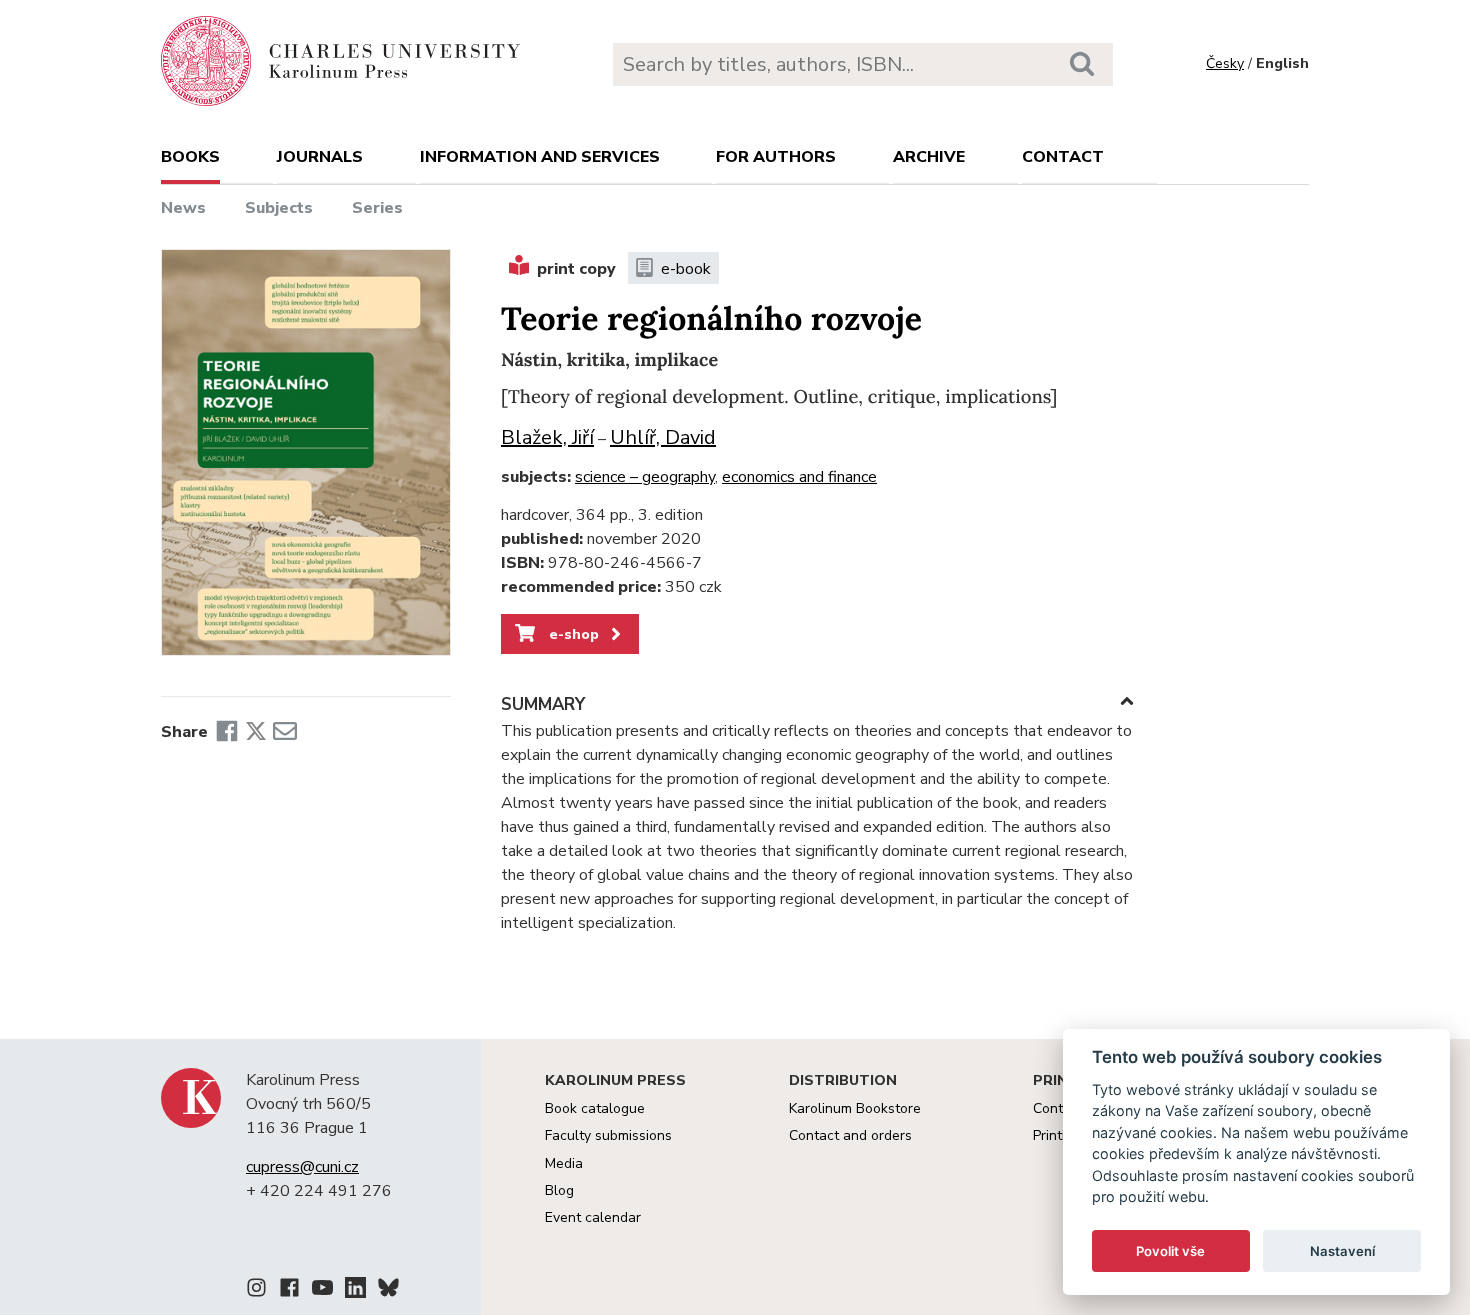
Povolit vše (1170, 1251)
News (183, 208)
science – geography (645, 477)
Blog (559, 1190)
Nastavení (1342, 1251)
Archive (929, 157)
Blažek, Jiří (547, 437)
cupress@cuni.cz (302, 1167)
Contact (1063, 157)
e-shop (572, 634)
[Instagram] (256, 1291)
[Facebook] (227, 732)
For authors (776, 157)
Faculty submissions (608, 1135)
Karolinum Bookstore (855, 1108)
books (190, 157)
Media (564, 1163)
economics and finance (799, 477)
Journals (320, 157)
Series (377, 208)
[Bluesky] (388, 1291)
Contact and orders (850, 1135)
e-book (686, 269)
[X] (256, 732)
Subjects (279, 208)
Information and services (540, 157)
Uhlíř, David (663, 437)
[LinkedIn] (355, 1291)
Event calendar (593, 1217)
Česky (1225, 63)
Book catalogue (595, 1108)
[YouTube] (322, 1291)
